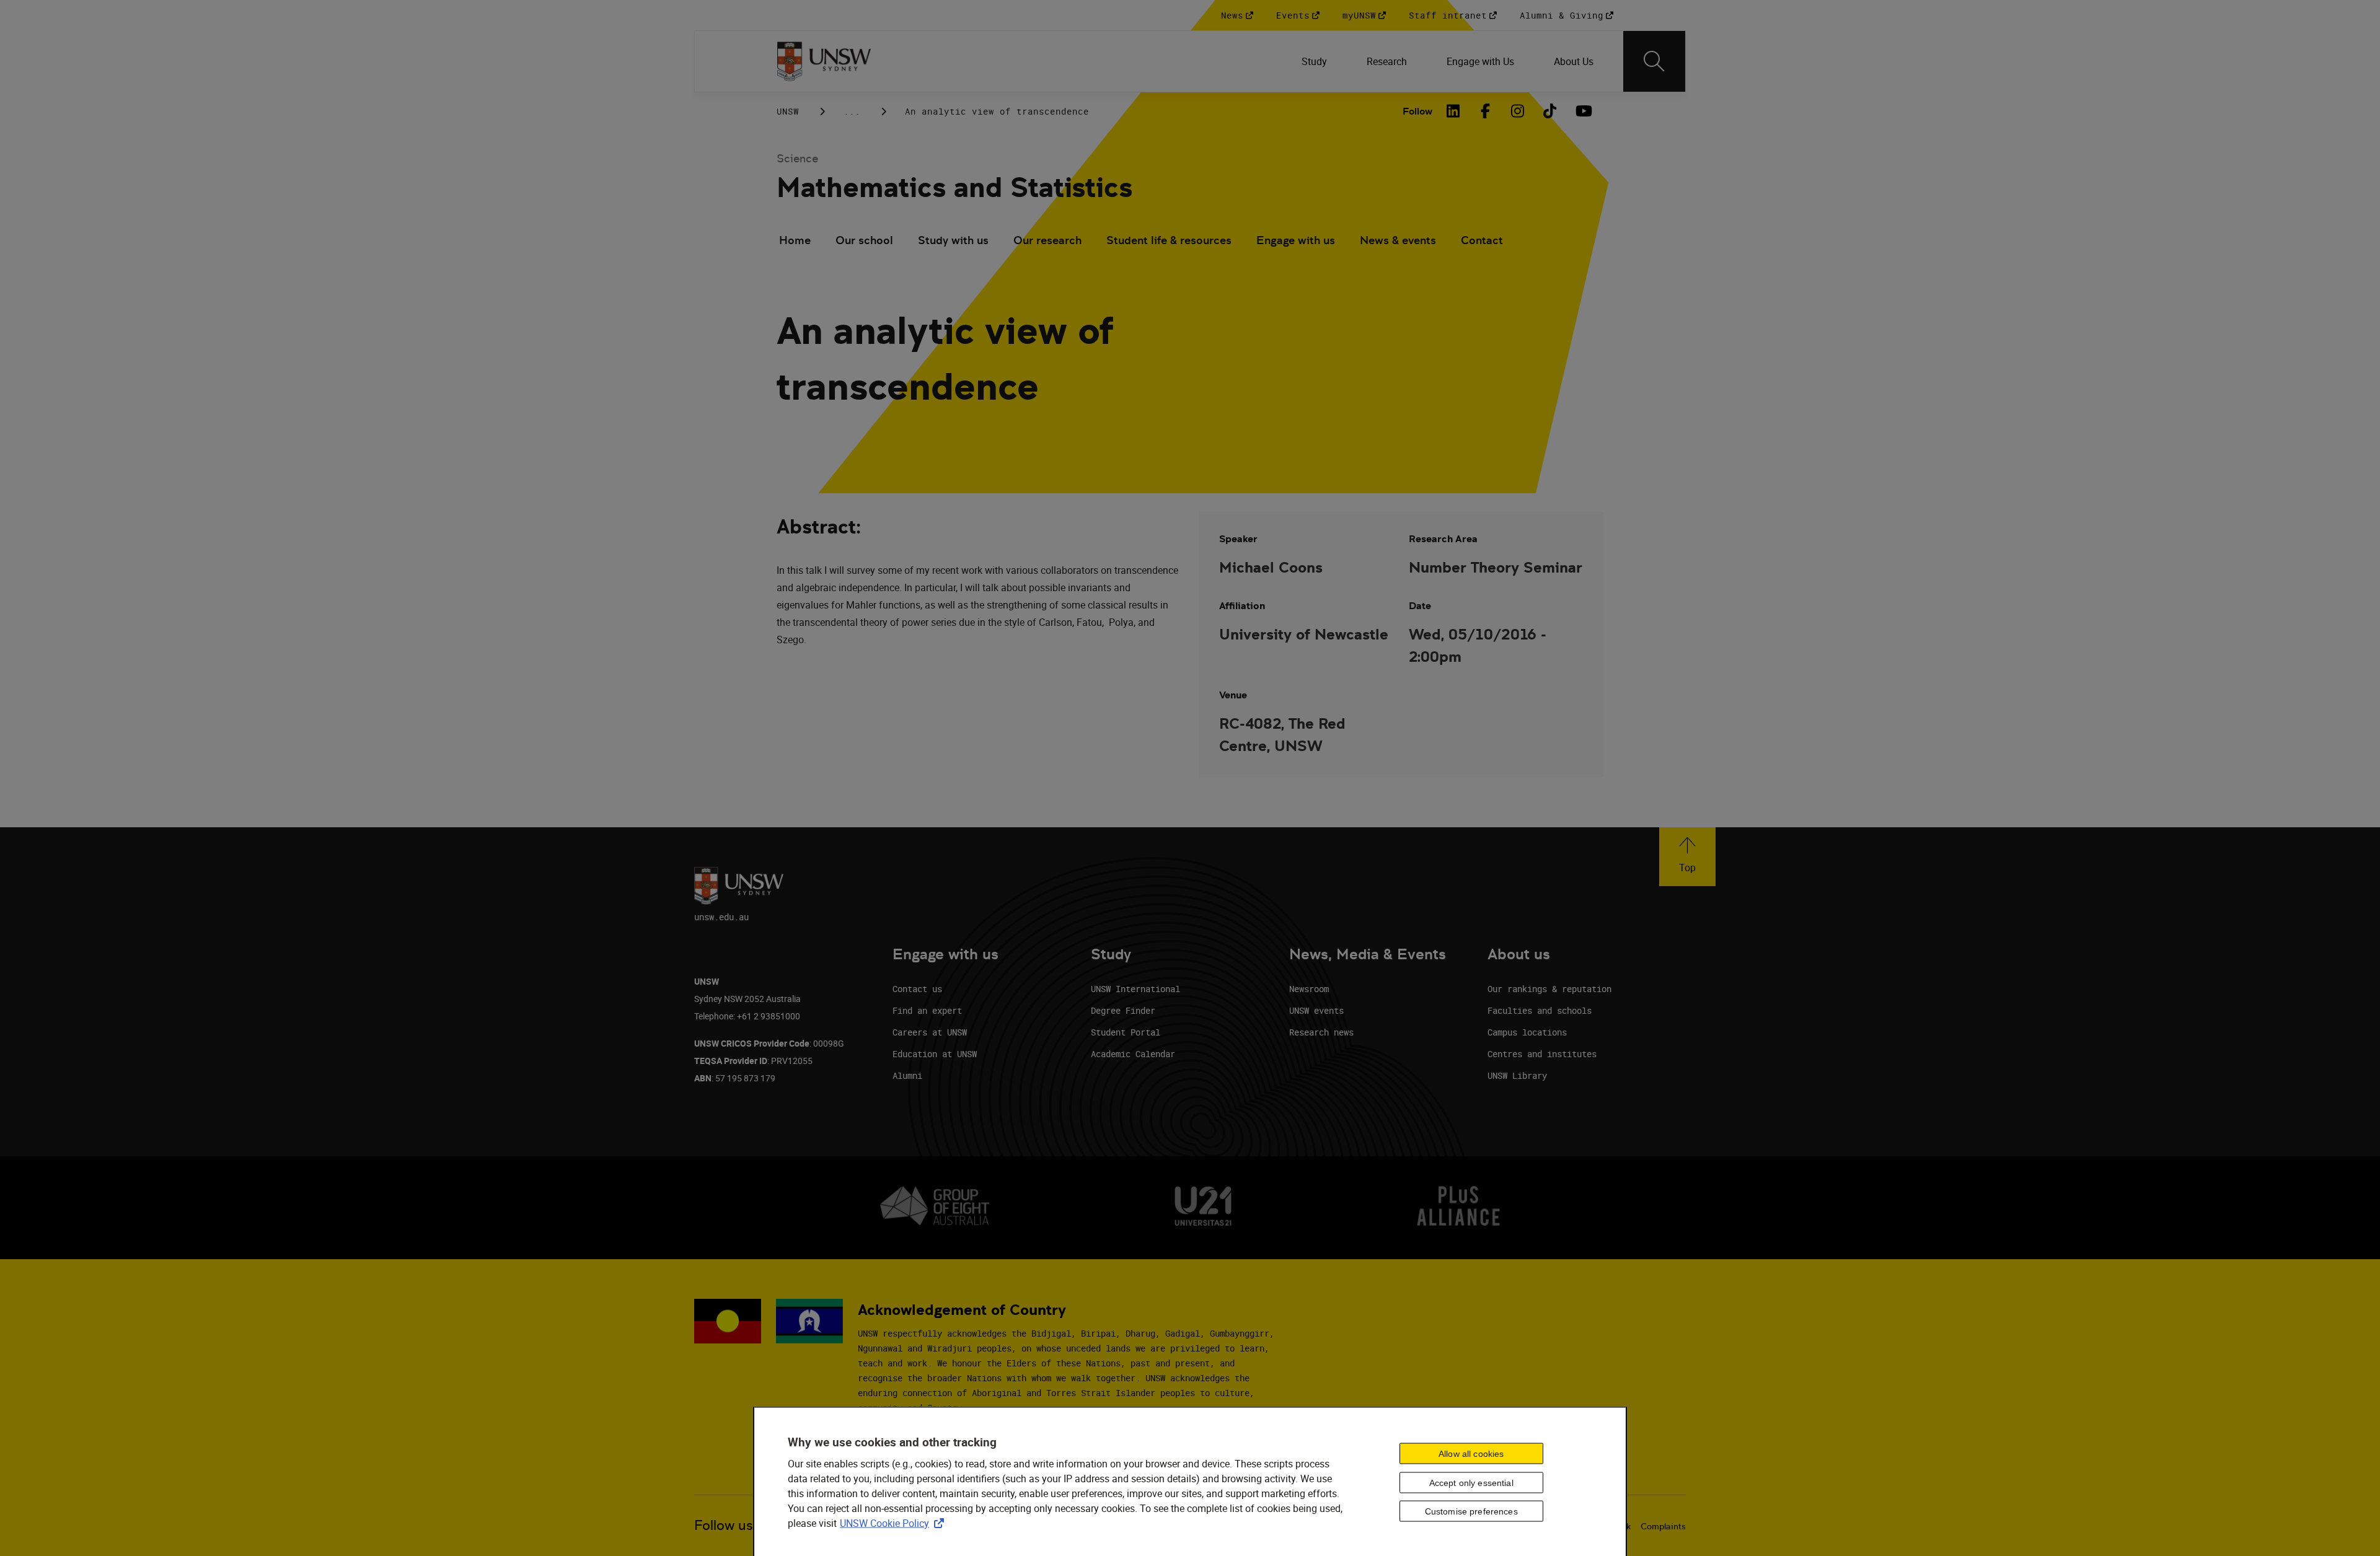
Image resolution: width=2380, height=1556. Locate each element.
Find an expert (927, 1010)
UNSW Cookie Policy (894, 1523)
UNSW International (1135, 989)
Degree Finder (1123, 1010)
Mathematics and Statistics (954, 187)
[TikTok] (1550, 111)
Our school (864, 240)
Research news (1321, 1032)
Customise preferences (1471, 1511)
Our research (1047, 240)
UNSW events (1316, 1010)
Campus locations (1527, 1032)
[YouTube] (1582, 111)
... (852, 111)
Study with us (953, 240)
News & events (1398, 240)
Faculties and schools (1540, 1010)
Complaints (1663, 1526)
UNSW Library (1517, 1075)
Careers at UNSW (930, 1032)
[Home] (824, 61)
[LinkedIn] (1453, 111)
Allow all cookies (1471, 1453)
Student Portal (1126, 1032)
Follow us (724, 1525)
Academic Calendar (1133, 1054)
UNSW (788, 111)
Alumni (907, 1075)
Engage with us (1296, 240)
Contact (1482, 240)
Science (797, 158)
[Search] (1654, 61)
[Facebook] (1486, 111)
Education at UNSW (935, 1054)
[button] (1687, 857)
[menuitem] (1314, 61)
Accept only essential (1471, 1482)
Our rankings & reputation (1549, 989)
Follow (1417, 111)
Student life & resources (1169, 240)
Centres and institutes (1542, 1054)
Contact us (917, 989)
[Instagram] (1518, 111)
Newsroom (1309, 989)
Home (795, 240)
